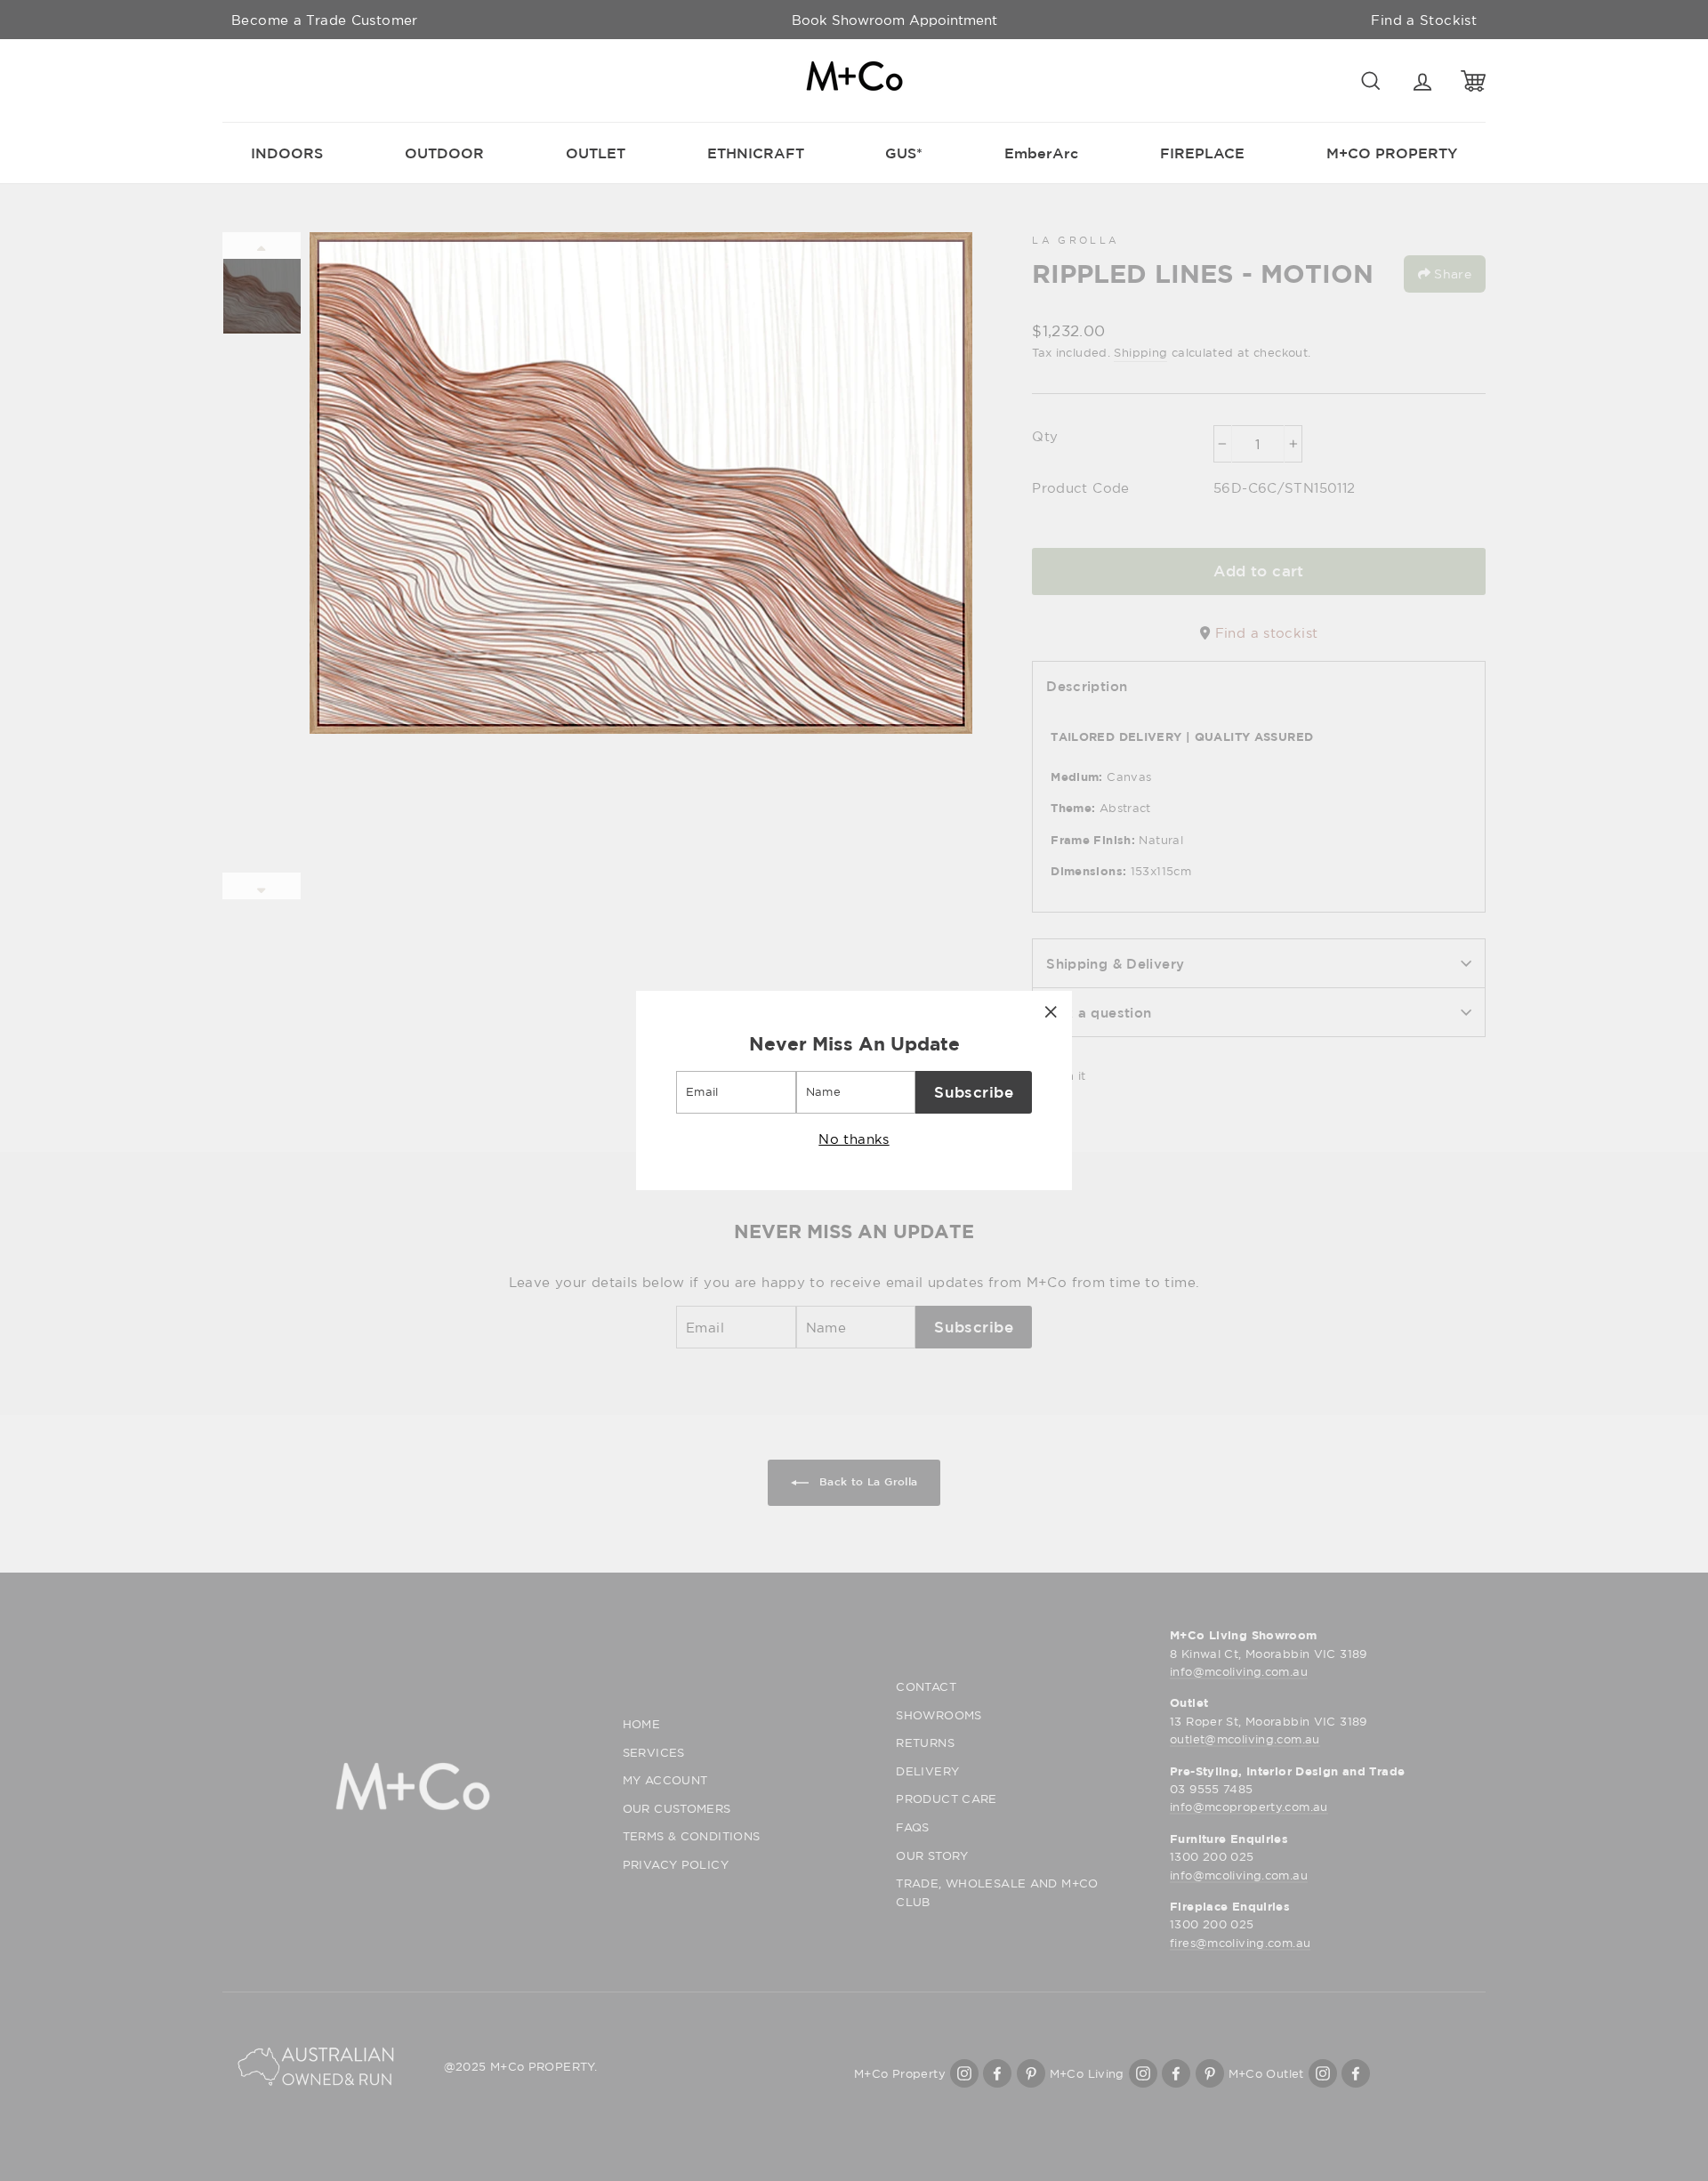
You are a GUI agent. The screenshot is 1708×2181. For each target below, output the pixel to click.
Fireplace (1202, 153)
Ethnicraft (756, 153)
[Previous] (262, 245)
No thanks (854, 1139)
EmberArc (1041, 153)
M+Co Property (1392, 153)
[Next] (262, 886)
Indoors (287, 153)
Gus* (904, 153)
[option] (894, 20)
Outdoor (444, 153)
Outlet (596, 153)
